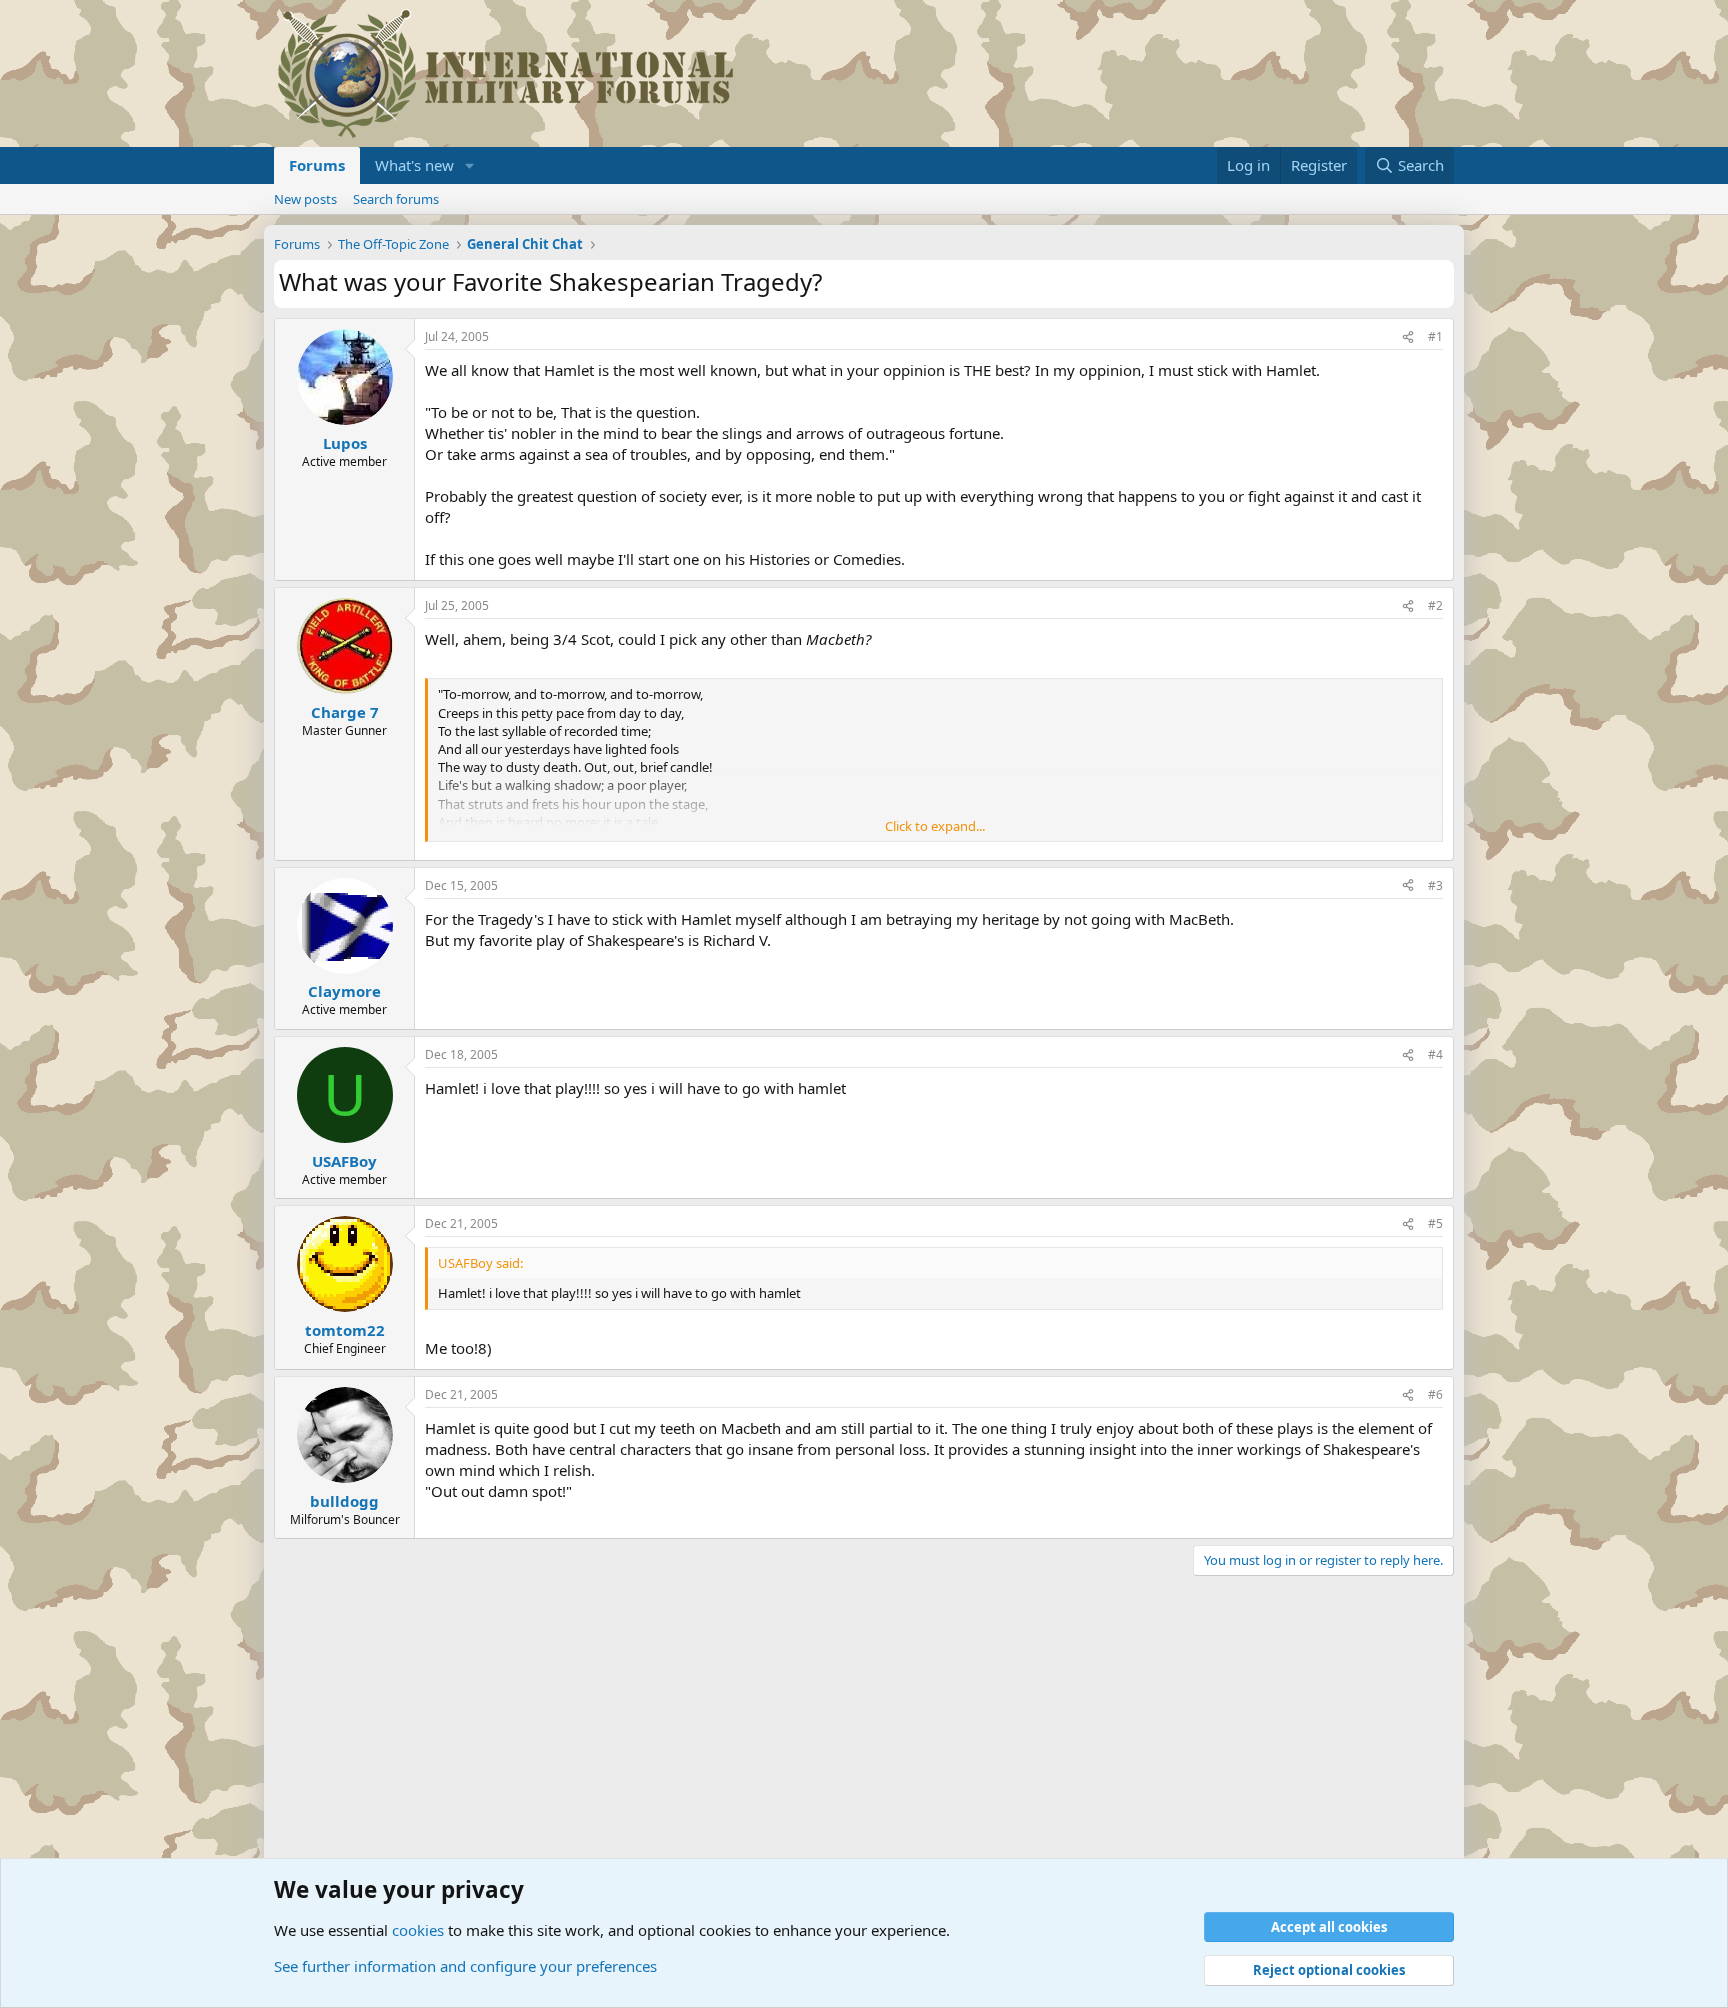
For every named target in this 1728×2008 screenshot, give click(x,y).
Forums (317, 165)
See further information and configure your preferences (465, 1966)
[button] (470, 165)
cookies (418, 1930)
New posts (305, 199)
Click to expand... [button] (935, 826)
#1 (1435, 336)
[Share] (1408, 337)
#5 (1435, 1223)
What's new (414, 165)
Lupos (345, 443)
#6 (1435, 1394)
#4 (1435, 1054)
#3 (1435, 885)
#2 (1435, 605)
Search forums (396, 199)
